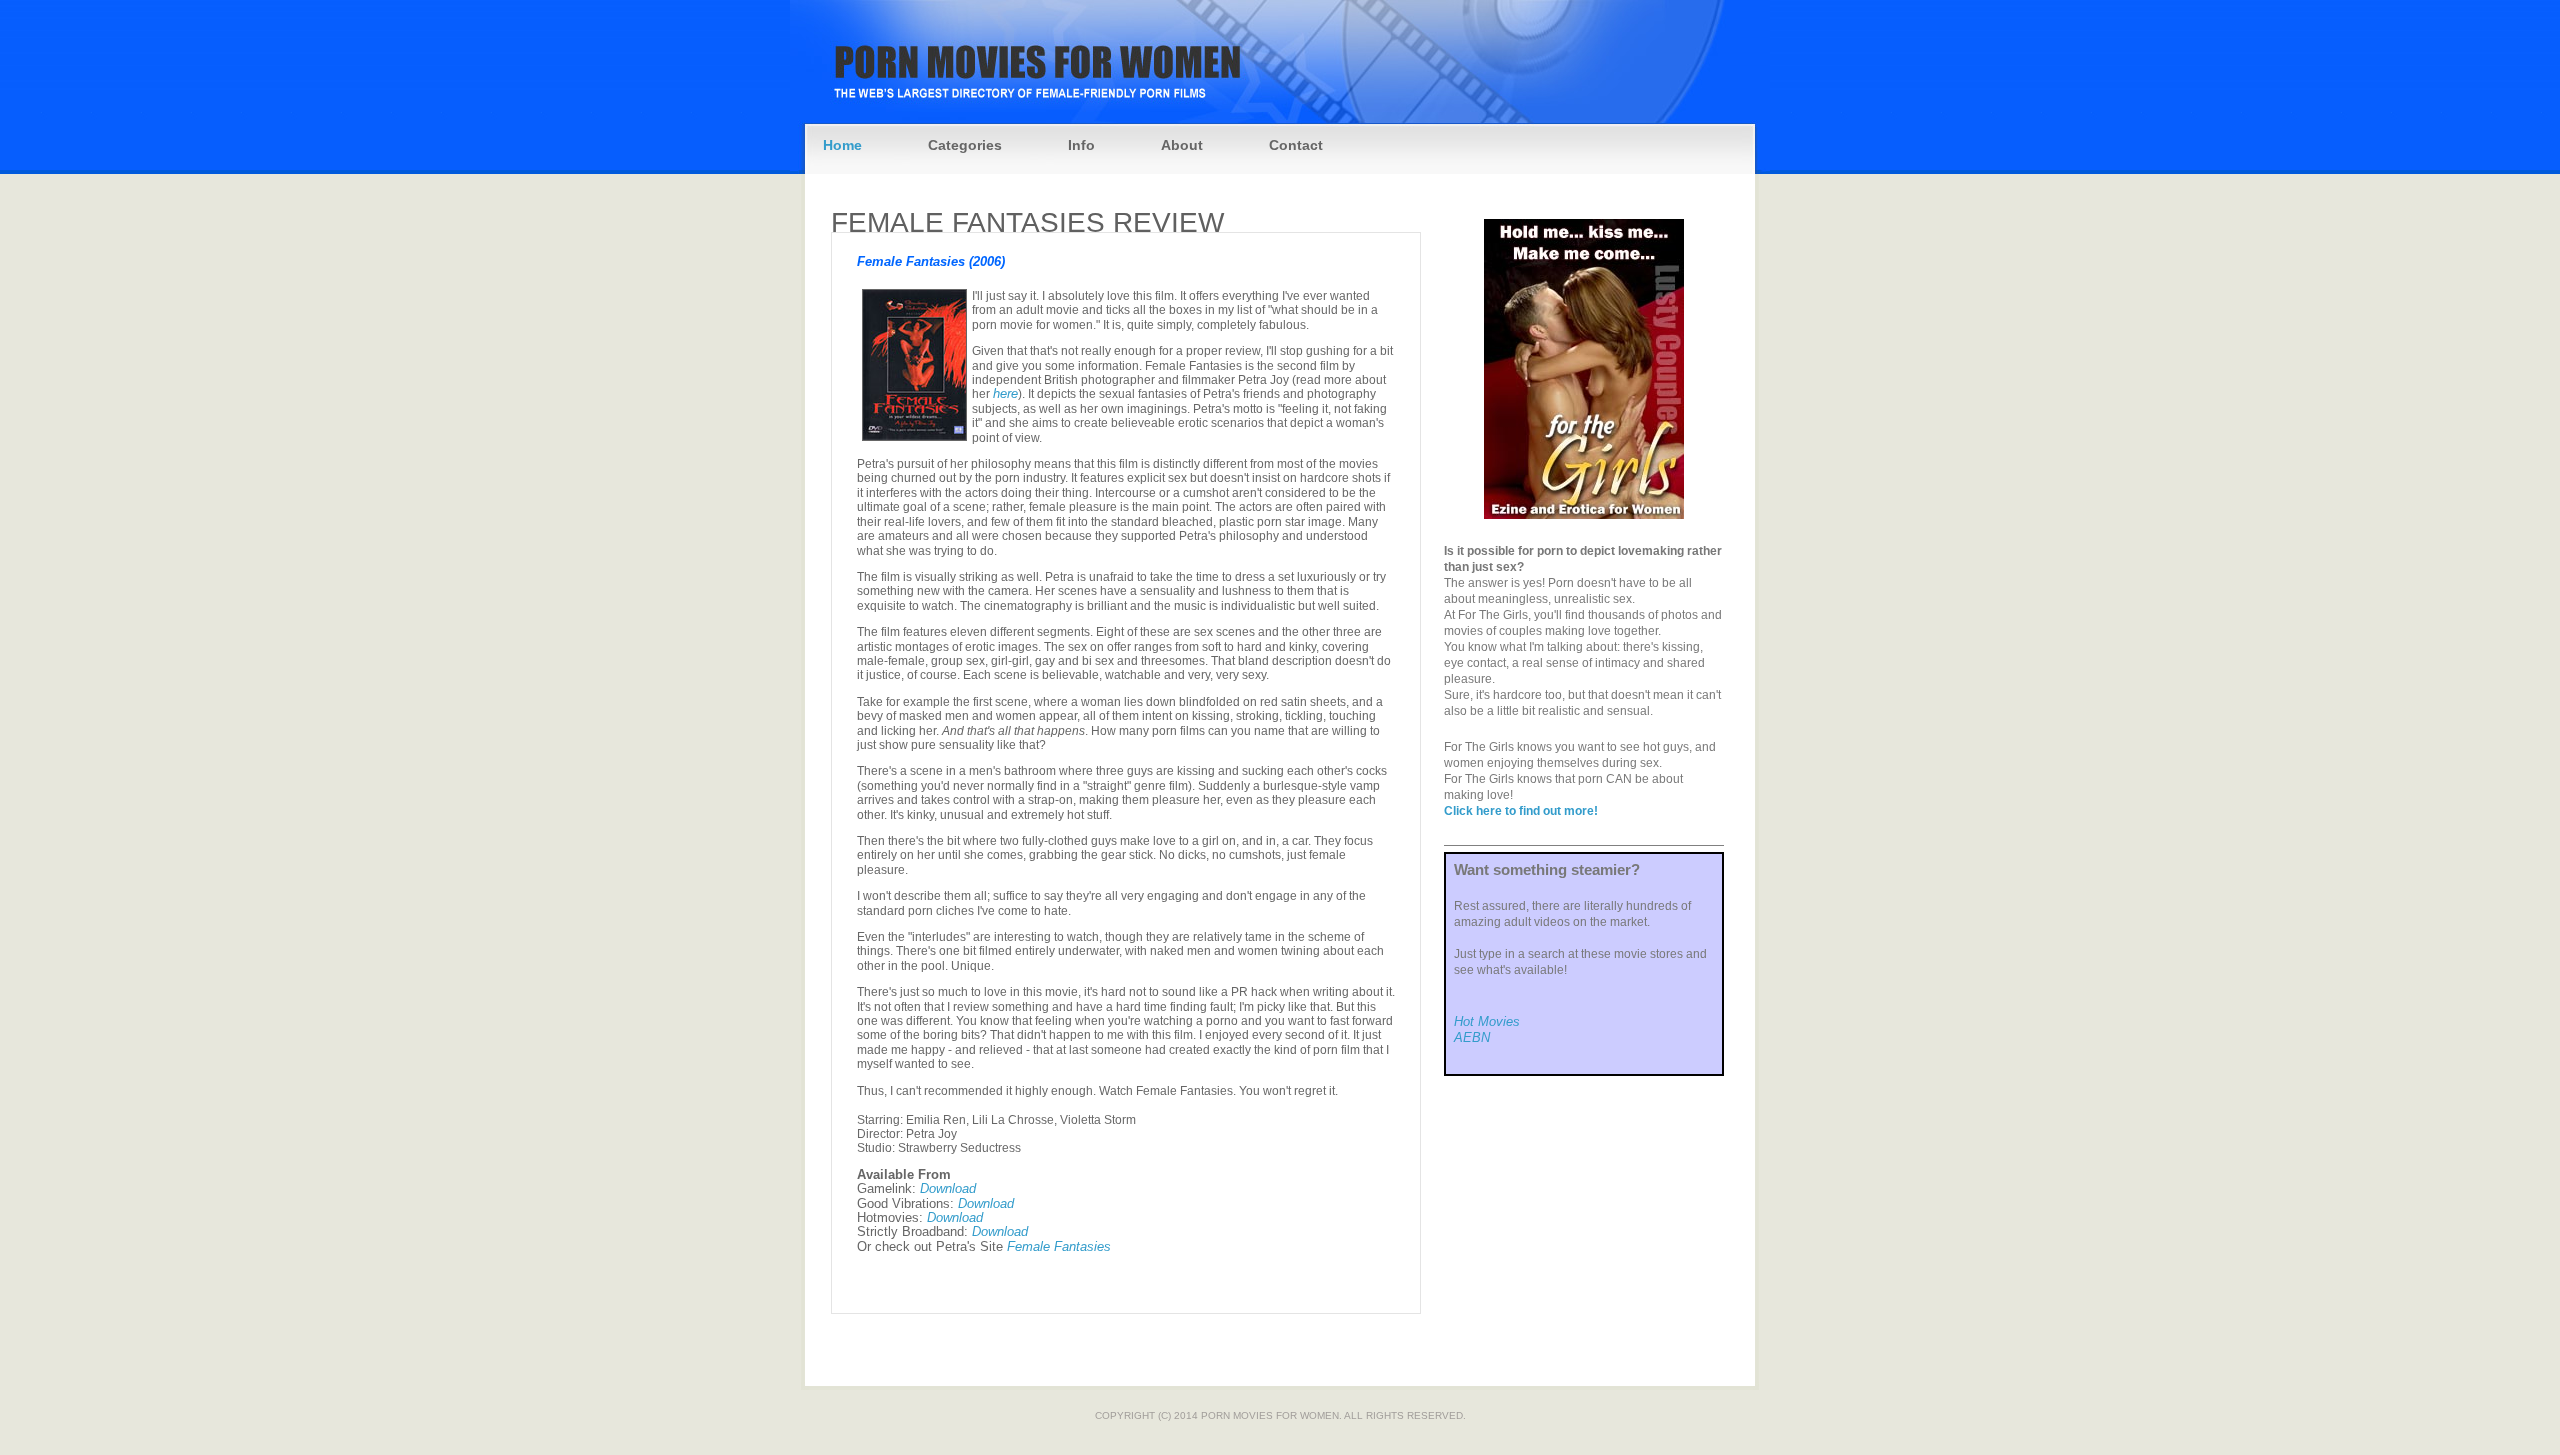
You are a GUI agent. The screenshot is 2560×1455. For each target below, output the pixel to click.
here (1005, 393)
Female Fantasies (1059, 1246)
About (1182, 145)
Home (842, 145)
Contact (1296, 145)
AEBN (1472, 1037)
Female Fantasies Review (1027, 222)
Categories (965, 145)
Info (1081, 145)
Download (948, 1188)
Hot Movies (1487, 1021)
